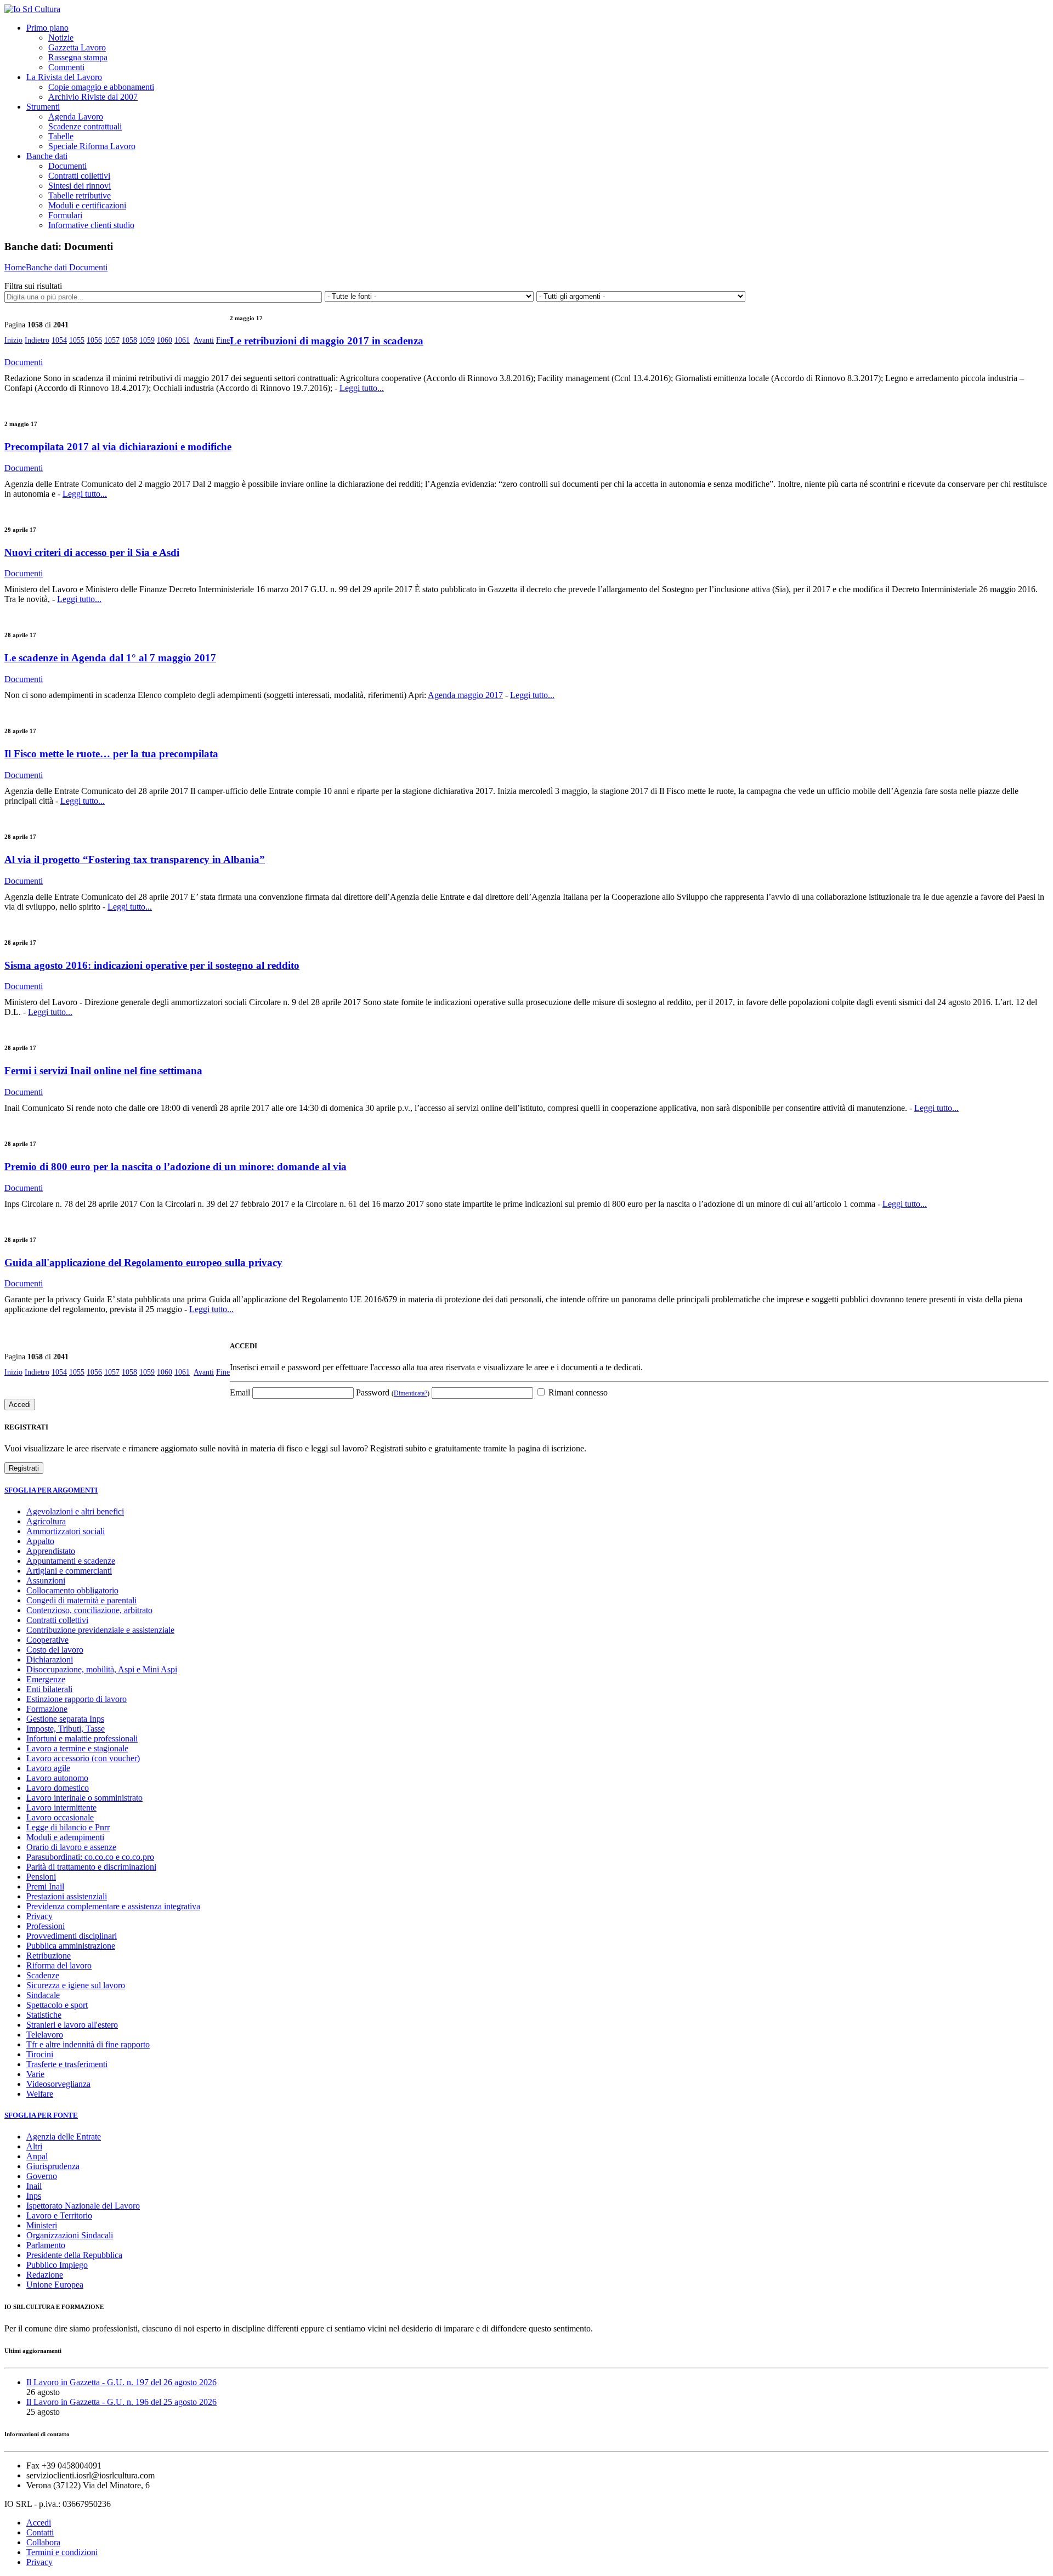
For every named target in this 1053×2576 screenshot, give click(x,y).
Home (15, 267)
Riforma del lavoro (59, 1965)
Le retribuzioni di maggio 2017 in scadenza (327, 341)
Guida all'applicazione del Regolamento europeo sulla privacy (143, 1263)
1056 (94, 340)
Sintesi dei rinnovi (80, 186)
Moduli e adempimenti (65, 1837)
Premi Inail (45, 1886)
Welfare (40, 2094)
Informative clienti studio (91, 225)
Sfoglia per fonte (41, 2115)
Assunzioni (46, 1581)
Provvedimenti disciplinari (72, 1936)
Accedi (39, 2523)
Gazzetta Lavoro (77, 47)
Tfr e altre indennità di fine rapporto (88, 2044)
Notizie (61, 38)
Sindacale (43, 1995)
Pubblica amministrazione (71, 1946)
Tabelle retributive (80, 195)
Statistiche (44, 2015)
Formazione (47, 1709)
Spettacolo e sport (57, 2005)
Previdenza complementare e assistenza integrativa (113, 1906)
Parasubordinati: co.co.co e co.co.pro (90, 1857)
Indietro (37, 340)
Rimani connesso (577, 1392)
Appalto (40, 1541)
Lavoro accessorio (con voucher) (83, 1758)
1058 (129, 340)
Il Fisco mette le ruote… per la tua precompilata (111, 754)
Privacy (39, 1916)
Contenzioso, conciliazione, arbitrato (89, 1610)
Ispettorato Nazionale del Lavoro (83, 2206)
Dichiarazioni (50, 1659)
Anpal (37, 2156)
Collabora (43, 2542)
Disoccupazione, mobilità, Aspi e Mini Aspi (102, 1669)
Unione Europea (55, 2285)
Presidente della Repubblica (74, 2255)
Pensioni (41, 1877)
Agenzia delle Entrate (64, 2137)
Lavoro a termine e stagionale (77, 1748)
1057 (112, 340)
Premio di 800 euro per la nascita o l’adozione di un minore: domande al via (175, 1167)
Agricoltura (46, 1521)
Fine (223, 340)
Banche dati (47, 156)
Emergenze (46, 1679)
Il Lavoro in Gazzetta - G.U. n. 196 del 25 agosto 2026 (121, 2402)
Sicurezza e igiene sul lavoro (76, 1985)
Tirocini (40, 2054)
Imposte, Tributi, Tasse (66, 1729)
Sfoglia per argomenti (51, 1490)
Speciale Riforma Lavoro (92, 146)
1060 (165, 340)
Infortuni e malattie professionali (82, 1738)
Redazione (45, 2275)
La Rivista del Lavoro (64, 77)
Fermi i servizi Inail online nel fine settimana (103, 1071)
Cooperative (47, 1640)
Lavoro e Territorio (59, 2215)
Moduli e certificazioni (87, 205)
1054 (59, 340)
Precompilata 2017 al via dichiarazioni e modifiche (118, 447)
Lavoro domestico (58, 1788)
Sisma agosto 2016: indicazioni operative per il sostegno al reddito (152, 965)
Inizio (13, 340)
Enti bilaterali (49, 1689)
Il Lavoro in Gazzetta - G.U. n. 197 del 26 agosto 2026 (121, 2382)
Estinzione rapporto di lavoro (77, 1699)
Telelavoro (45, 2035)
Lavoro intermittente (61, 1808)
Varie (35, 2074)
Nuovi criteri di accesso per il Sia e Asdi (92, 552)
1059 (147, 340)
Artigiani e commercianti (69, 1571)
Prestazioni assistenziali (67, 1896)
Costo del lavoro (55, 1650)
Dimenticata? (411, 1393)
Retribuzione (49, 1956)
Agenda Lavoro (76, 117)
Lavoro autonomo (57, 1778)
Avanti (204, 340)
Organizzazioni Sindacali (70, 2235)
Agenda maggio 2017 (465, 695)
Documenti (67, 166)
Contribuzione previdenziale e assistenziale (100, 1630)
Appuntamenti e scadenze (71, 1561)
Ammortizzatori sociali (66, 1531)
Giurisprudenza (53, 2166)
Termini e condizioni (62, 2552)
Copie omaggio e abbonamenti (101, 87)
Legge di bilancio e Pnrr (68, 1827)
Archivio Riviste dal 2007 (93, 97)
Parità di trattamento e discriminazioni (91, 1867)
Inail (34, 2186)
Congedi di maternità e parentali (81, 1600)
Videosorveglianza (58, 2084)
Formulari (65, 215)
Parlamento (46, 2245)
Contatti (40, 2532)
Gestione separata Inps (65, 1719)
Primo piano (47, 28)
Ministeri (42, 2225)
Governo (42, 2176)
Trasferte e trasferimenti (67, 2064)
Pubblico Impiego (57, 2265)
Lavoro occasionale (60, 1817)
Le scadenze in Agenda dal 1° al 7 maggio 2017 (110, 658)
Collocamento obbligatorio (72, 1590)
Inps (34, 2196)
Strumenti (43, 107)
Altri (34, 2146)
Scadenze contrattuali (85, 126)
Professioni (46, 1926)
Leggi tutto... (362, 388)
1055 (77, 340)
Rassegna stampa (78, 57)
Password (393, 1392)
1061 (182, 340)
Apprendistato (51, 1551)
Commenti (66, 67)
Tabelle (61, 136)
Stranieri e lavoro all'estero (72, 2025)
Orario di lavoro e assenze (71, 1847)
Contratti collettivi (79, 176)
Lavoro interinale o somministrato (84, 1798)
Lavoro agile (48, 1768)
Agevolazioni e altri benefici (75, 1511)
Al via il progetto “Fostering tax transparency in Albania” (135, 859)
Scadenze (43, 1975)
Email (240, 1392)
